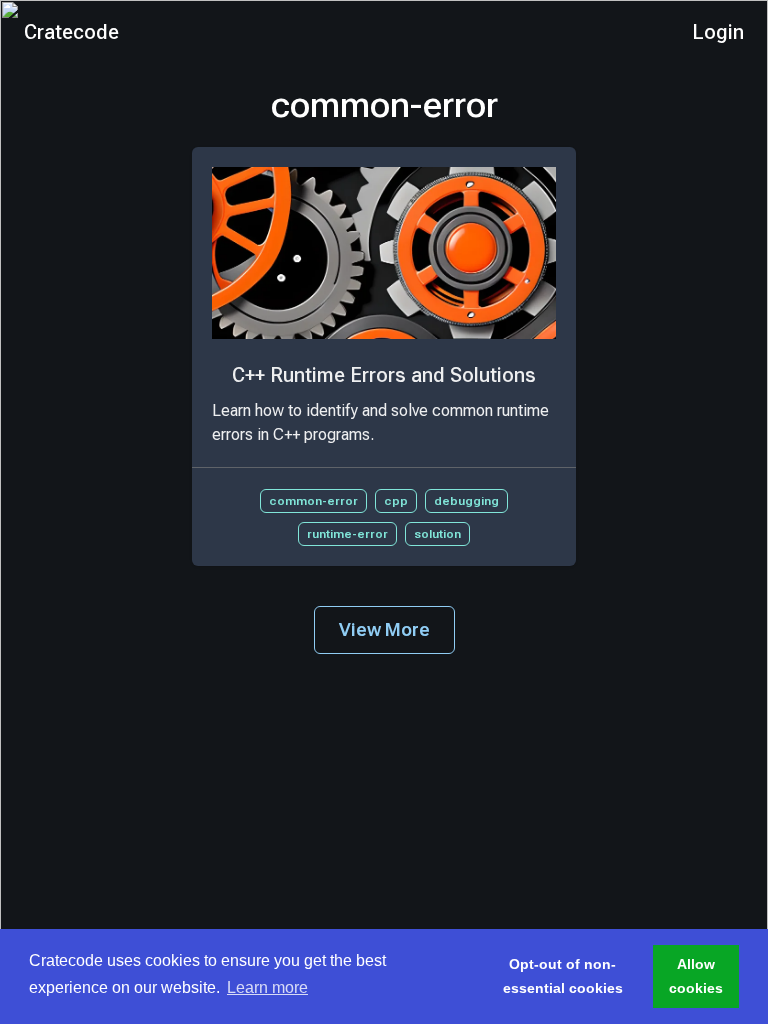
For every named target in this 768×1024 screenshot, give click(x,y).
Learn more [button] (267, 987)
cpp (396, 501)
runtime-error (347, 534)
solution (437, 534)
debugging (466, 501)
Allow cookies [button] (696, 976)
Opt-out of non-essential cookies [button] (563, 976)
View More (384, 629)
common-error (313, 501)
